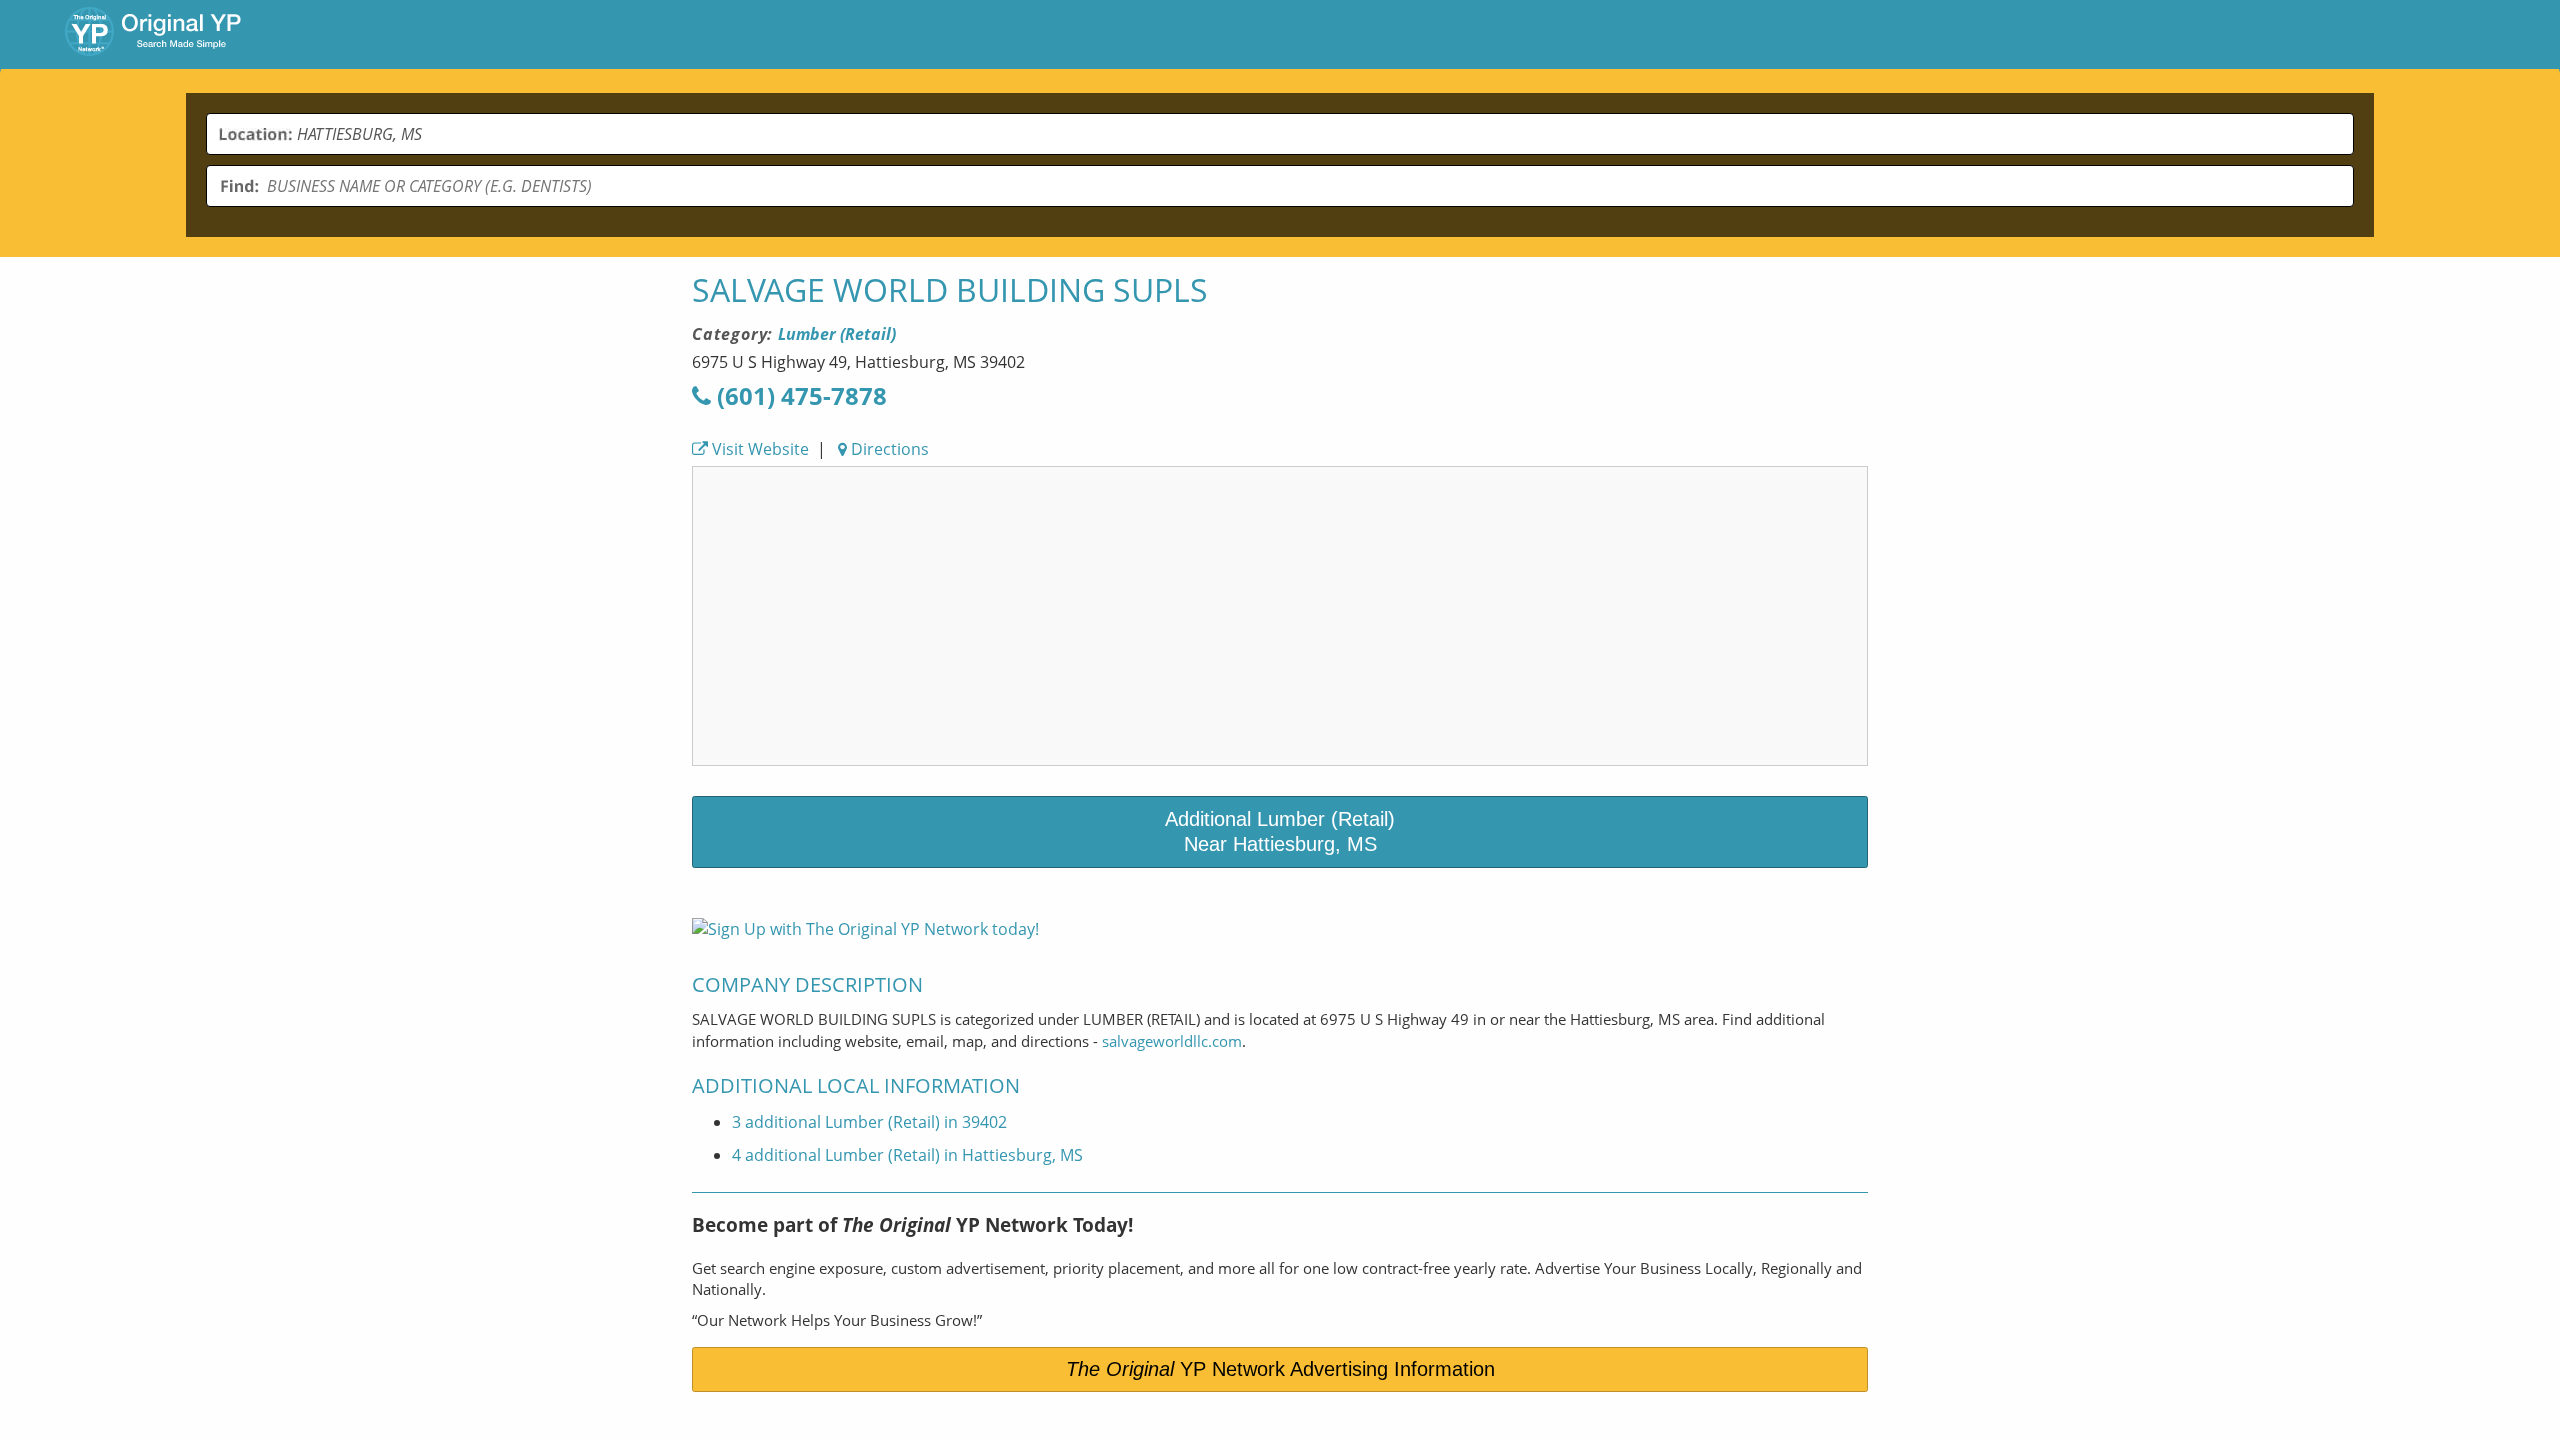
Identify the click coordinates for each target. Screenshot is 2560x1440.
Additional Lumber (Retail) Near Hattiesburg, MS (1280, 831)
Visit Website (758, 449)
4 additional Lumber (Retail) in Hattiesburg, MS (907, 1155)
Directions (888, 449)
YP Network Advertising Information (1280, 1369)
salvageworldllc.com (1172, 1041)
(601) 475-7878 (799, 395)
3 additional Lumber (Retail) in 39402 (869, 1122)
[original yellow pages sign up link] (865, 929)
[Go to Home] (153, 34)
